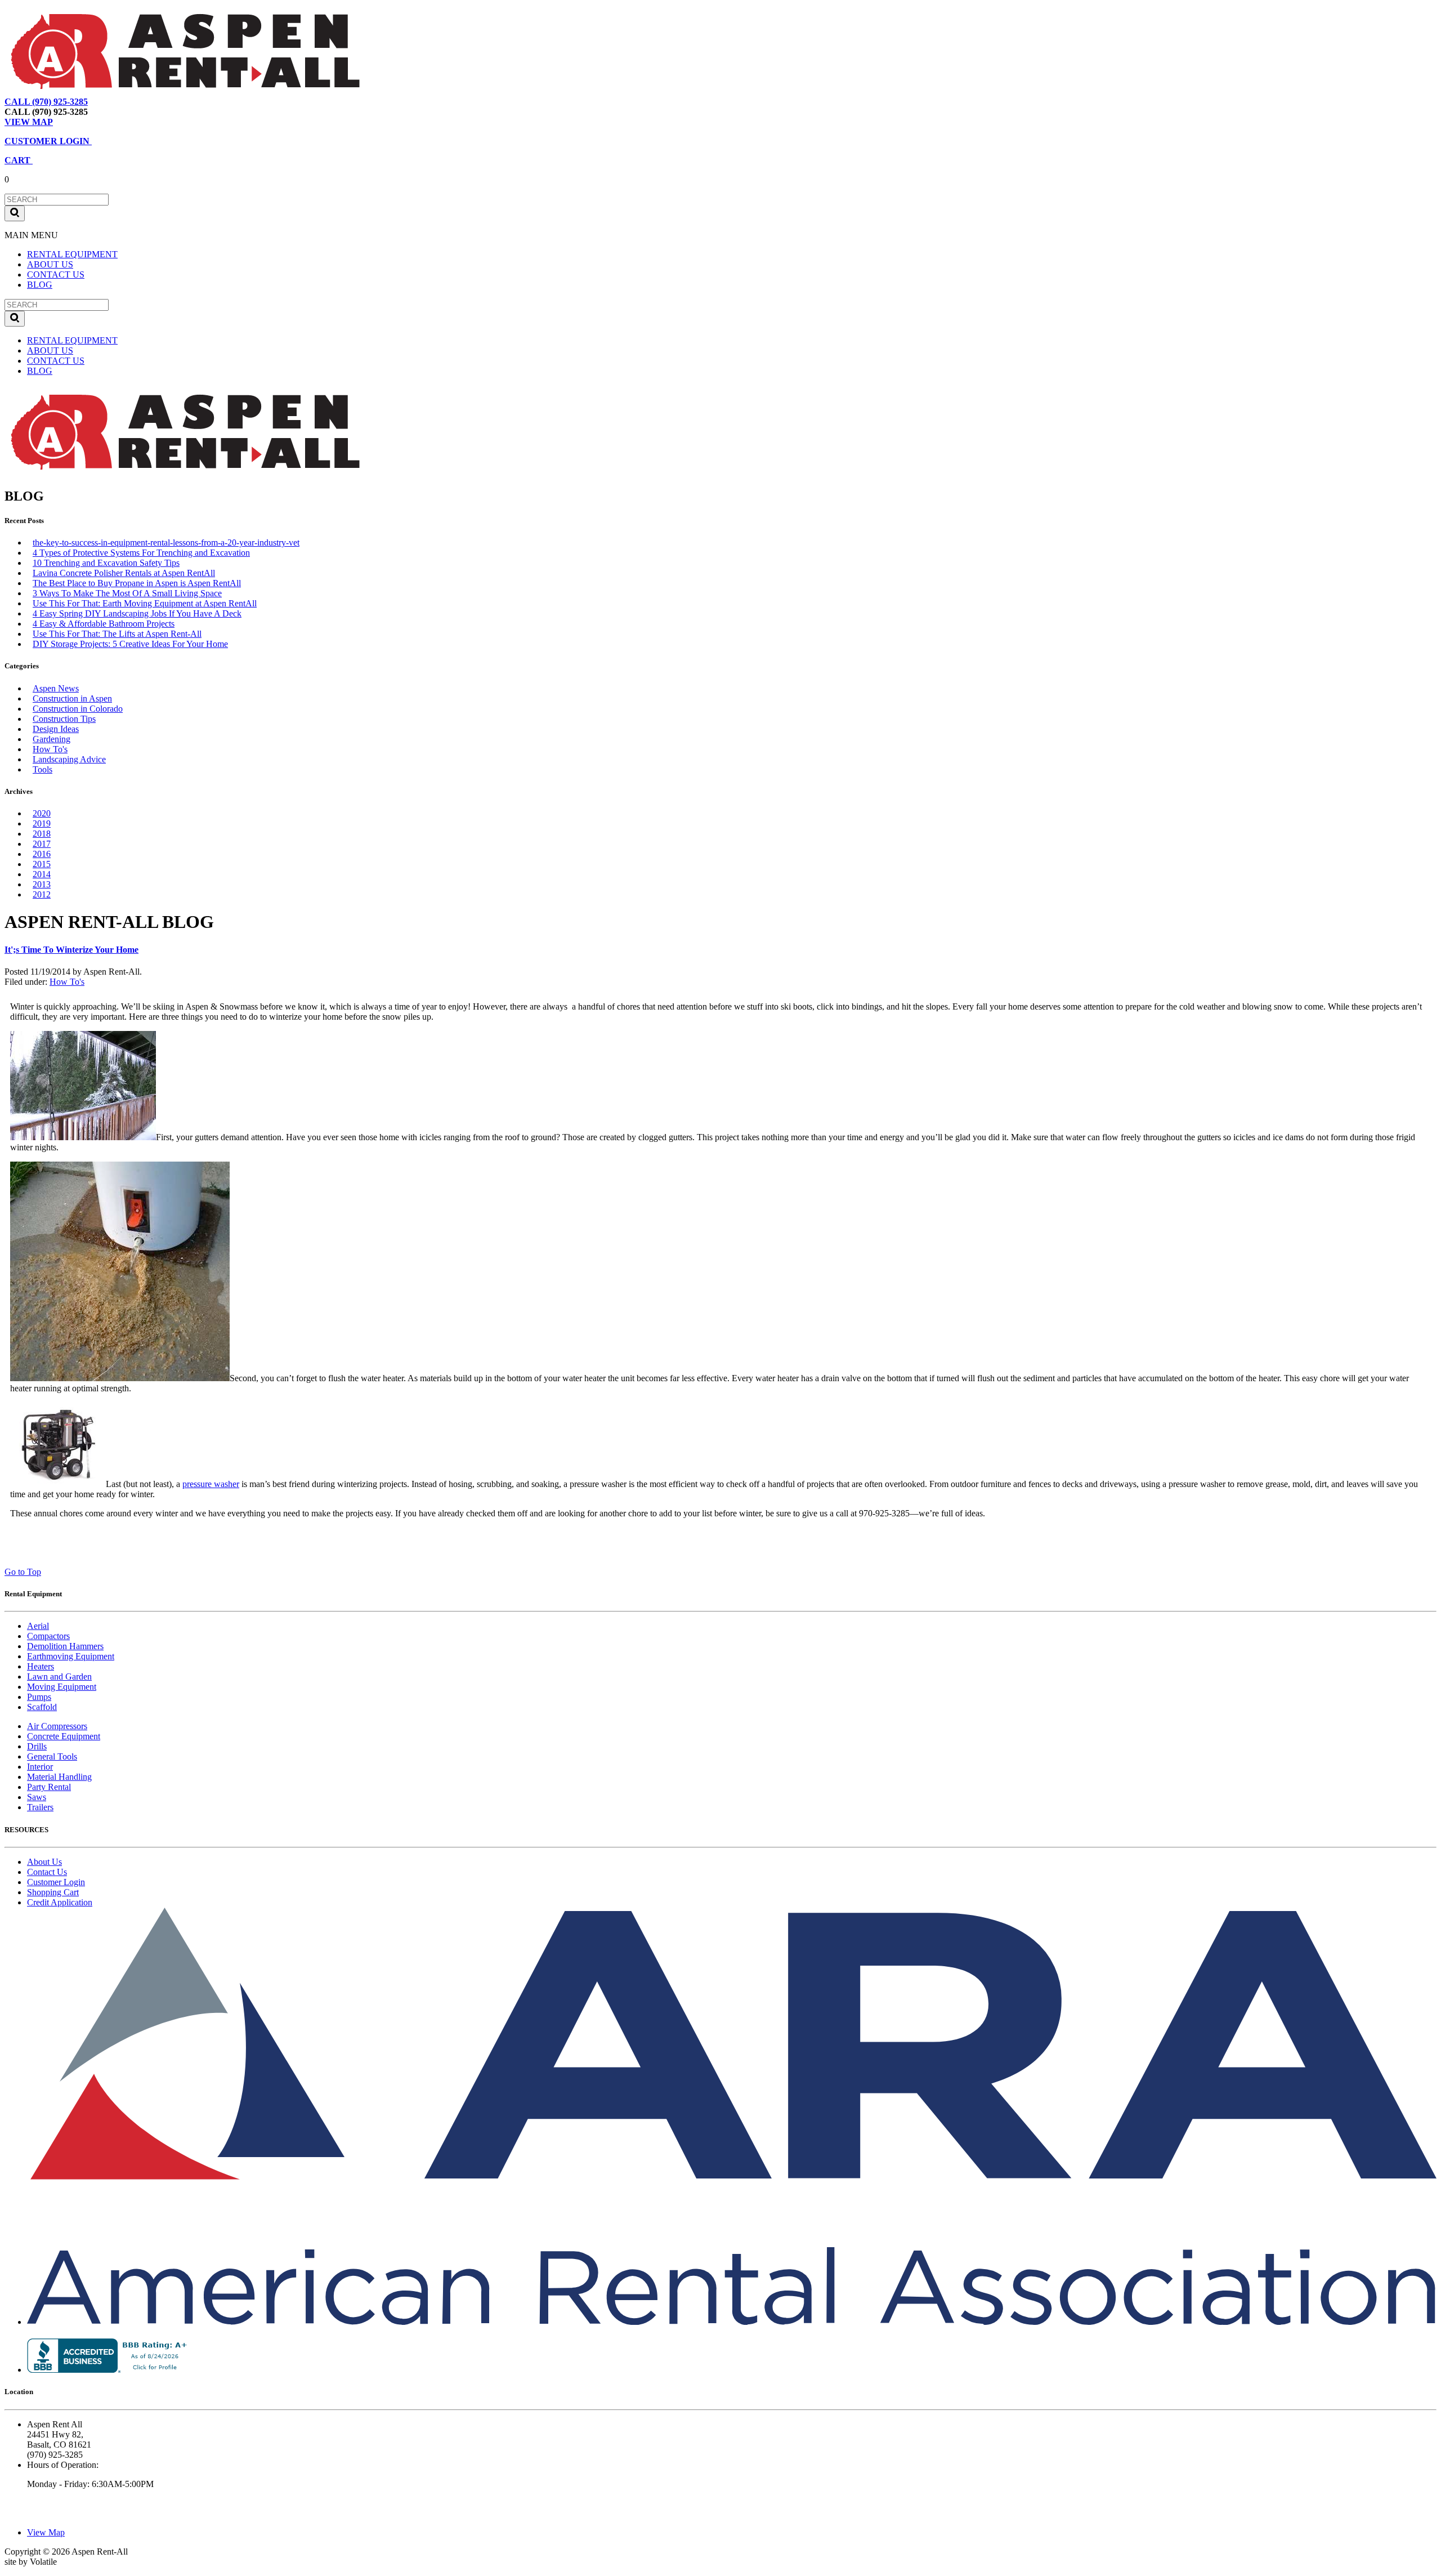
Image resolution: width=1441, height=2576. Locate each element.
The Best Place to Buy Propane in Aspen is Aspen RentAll (137, 583)
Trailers (40, 1807)
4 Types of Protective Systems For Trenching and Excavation (141, 553)
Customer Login (56, 1882)
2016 (42, 854)
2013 (42, 884)
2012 (42, 894)
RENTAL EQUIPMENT (72, 254)
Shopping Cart (53, 1892)
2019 (42, 823)
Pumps (39, 1697)
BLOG (40, 285)
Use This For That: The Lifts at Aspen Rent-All (117, 634)
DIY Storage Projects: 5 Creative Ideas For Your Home (130, 644)
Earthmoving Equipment (71, 1656)
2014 (42, 874)
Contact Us (47, 1872)
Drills (37, 1746)
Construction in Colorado (78, 709)
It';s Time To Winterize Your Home (71, 950)
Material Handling (59, 1777)
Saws (37, 1797)
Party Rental (49, 1787)
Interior (40, 1767)
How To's (50, 749)
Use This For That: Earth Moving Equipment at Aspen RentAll (145, 603)
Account (188, 102)
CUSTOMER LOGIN (48, 141)
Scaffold (42, 1707)
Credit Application (60, 1902)
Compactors (48, 1636)
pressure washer (211, 1484)
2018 (42, 834)
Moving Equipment (62, 1687)
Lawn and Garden (59, 1677)
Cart (155, 102)
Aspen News (56, 688)
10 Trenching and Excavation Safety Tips (106, 563)
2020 (42, 813)
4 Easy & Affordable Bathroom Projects (104, 624)
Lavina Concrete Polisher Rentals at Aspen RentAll (124, 573)
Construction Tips (64, 719)
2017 (42, 844)
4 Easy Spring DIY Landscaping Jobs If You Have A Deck (137, 613)
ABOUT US (50, 264)
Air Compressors (57, 1726)
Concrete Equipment (64, 1736)
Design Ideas (56, 729)
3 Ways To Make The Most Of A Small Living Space (127, 593)
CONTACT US (56, 274)
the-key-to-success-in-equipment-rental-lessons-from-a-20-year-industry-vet (166, 543)
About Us (44, 1862)
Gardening (52, 739)
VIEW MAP (29, 122)
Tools (42, 769)
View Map (117, 102)
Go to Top (23, 1572)
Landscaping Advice (69, 759)
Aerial (38, 1626)
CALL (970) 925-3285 (46, 102)
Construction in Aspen (72, 698)
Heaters (41, 1666)
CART (19, 160)
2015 (42, 864)
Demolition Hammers (65, 1646)
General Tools (52, 1756)
